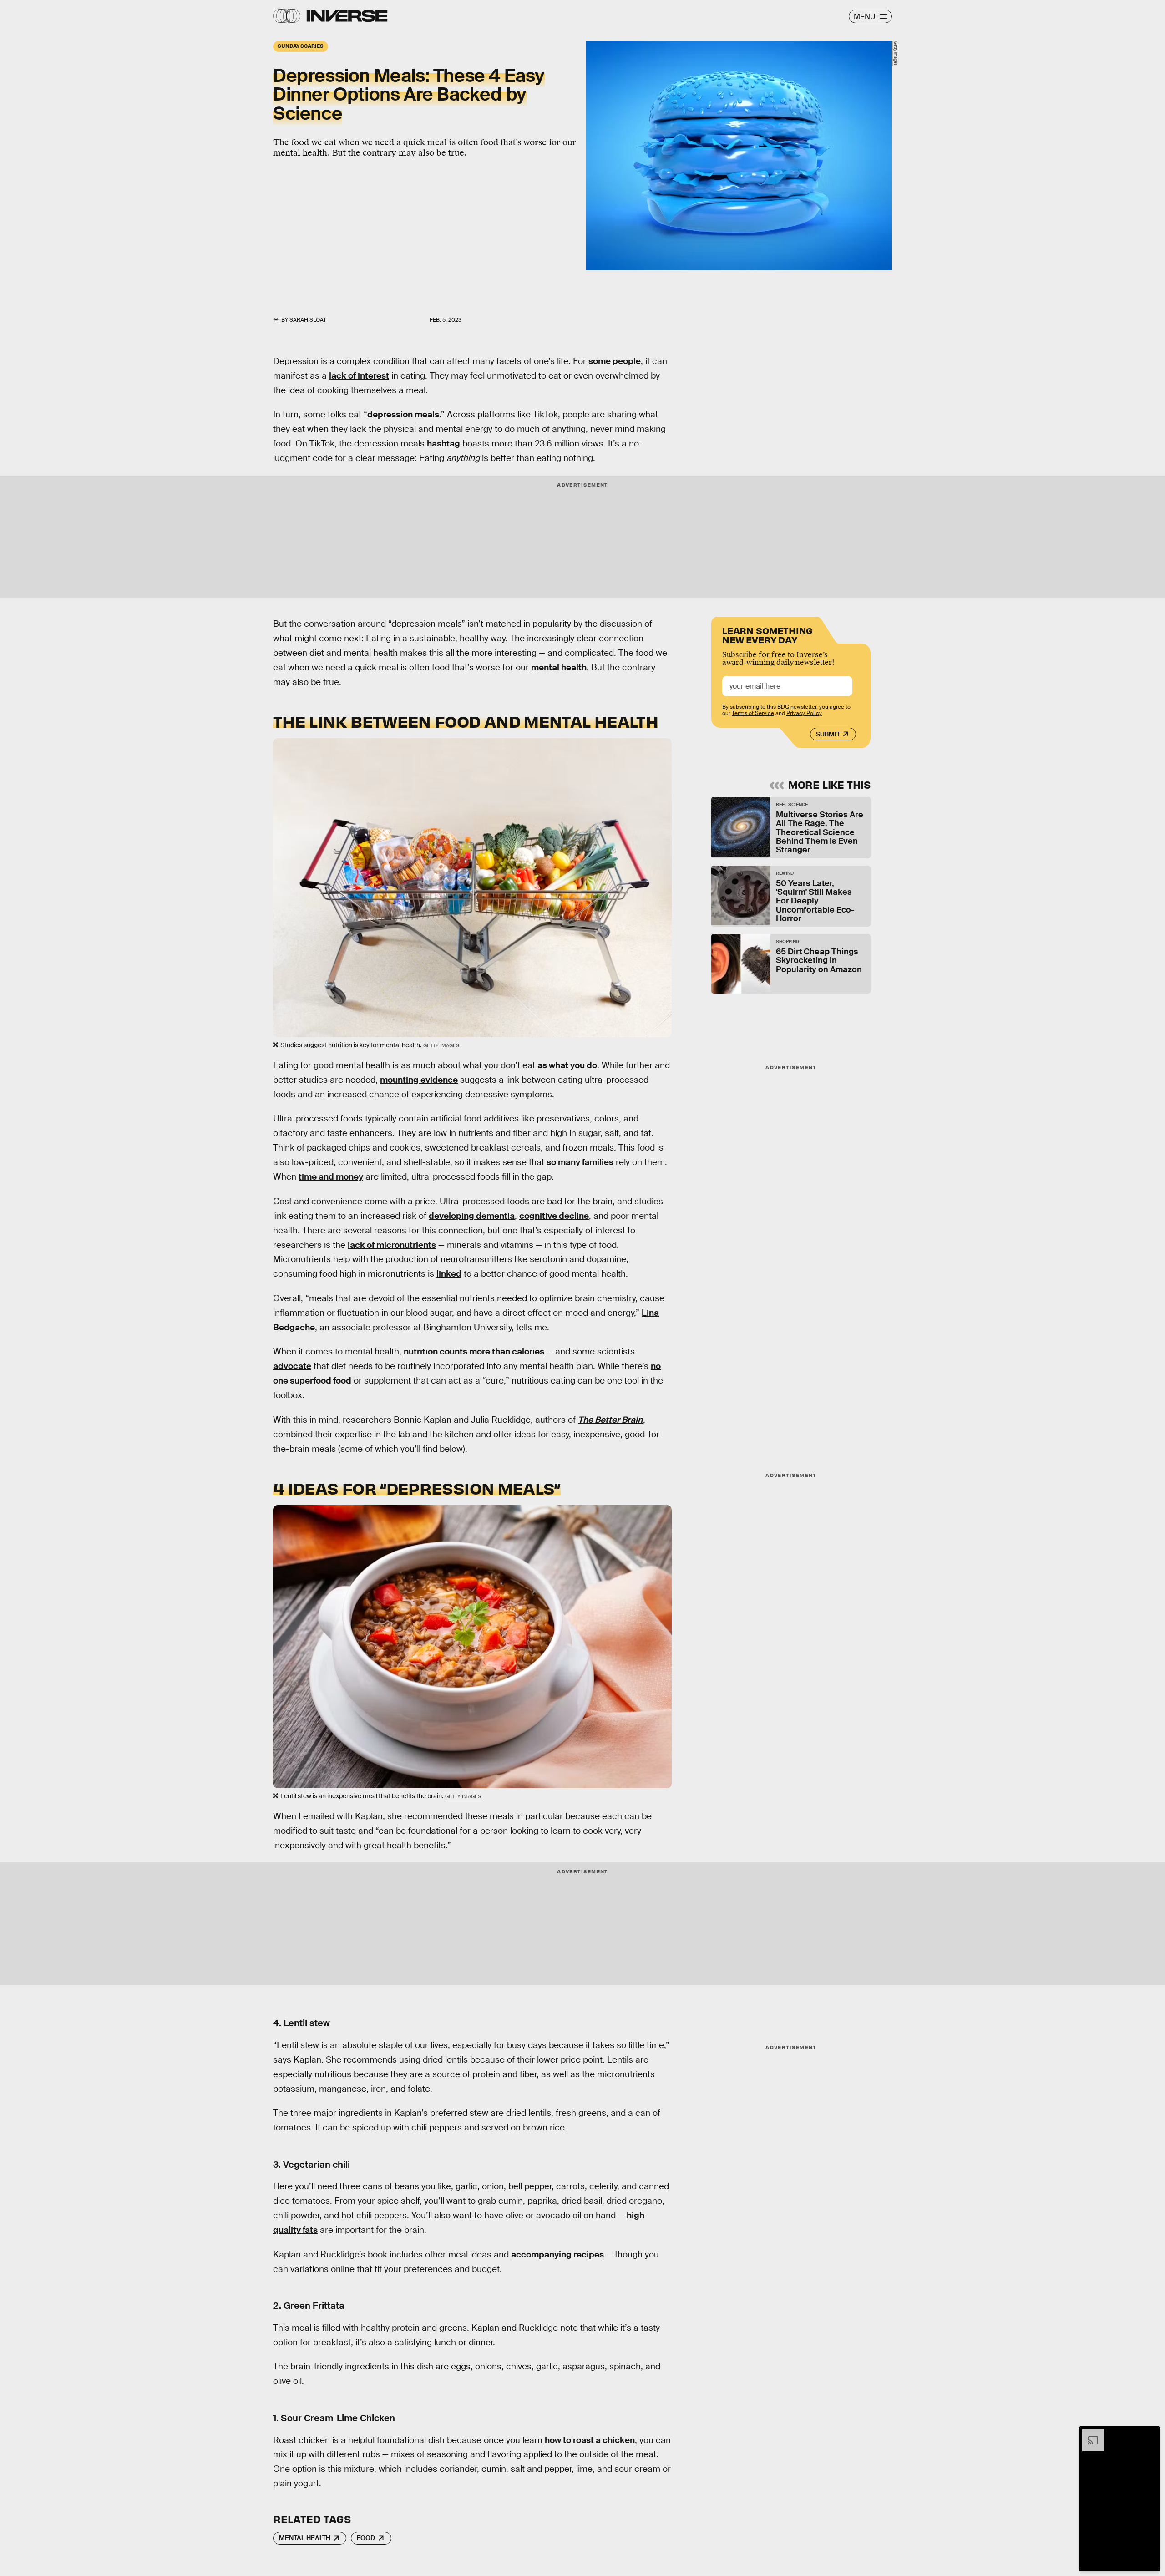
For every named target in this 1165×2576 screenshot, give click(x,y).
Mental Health (305, 2538)
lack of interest (359, 376)
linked (449, 1274)
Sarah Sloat (308, 320)
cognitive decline (554, 1216)
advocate (292, 1366)
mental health (559, 667)
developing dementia (472, 1216)
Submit (828, 734)
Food (366, 2538)
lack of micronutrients (392, 1245)
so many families (580, 1162)
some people (615, 361)
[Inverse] (347, 16)
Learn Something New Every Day (767, 634)
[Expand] (1089, 2434)
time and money (331, 1177)
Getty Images (896, 53)
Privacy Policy (804, 713)
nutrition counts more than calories (474, 1351)
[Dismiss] (1150, 2434)
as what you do (567, 1065)
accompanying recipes (557, 2254)
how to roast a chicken (590, 2440)
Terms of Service (753, 713)
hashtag (443, 444)
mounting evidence (419, 1080)
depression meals (403, 414)
